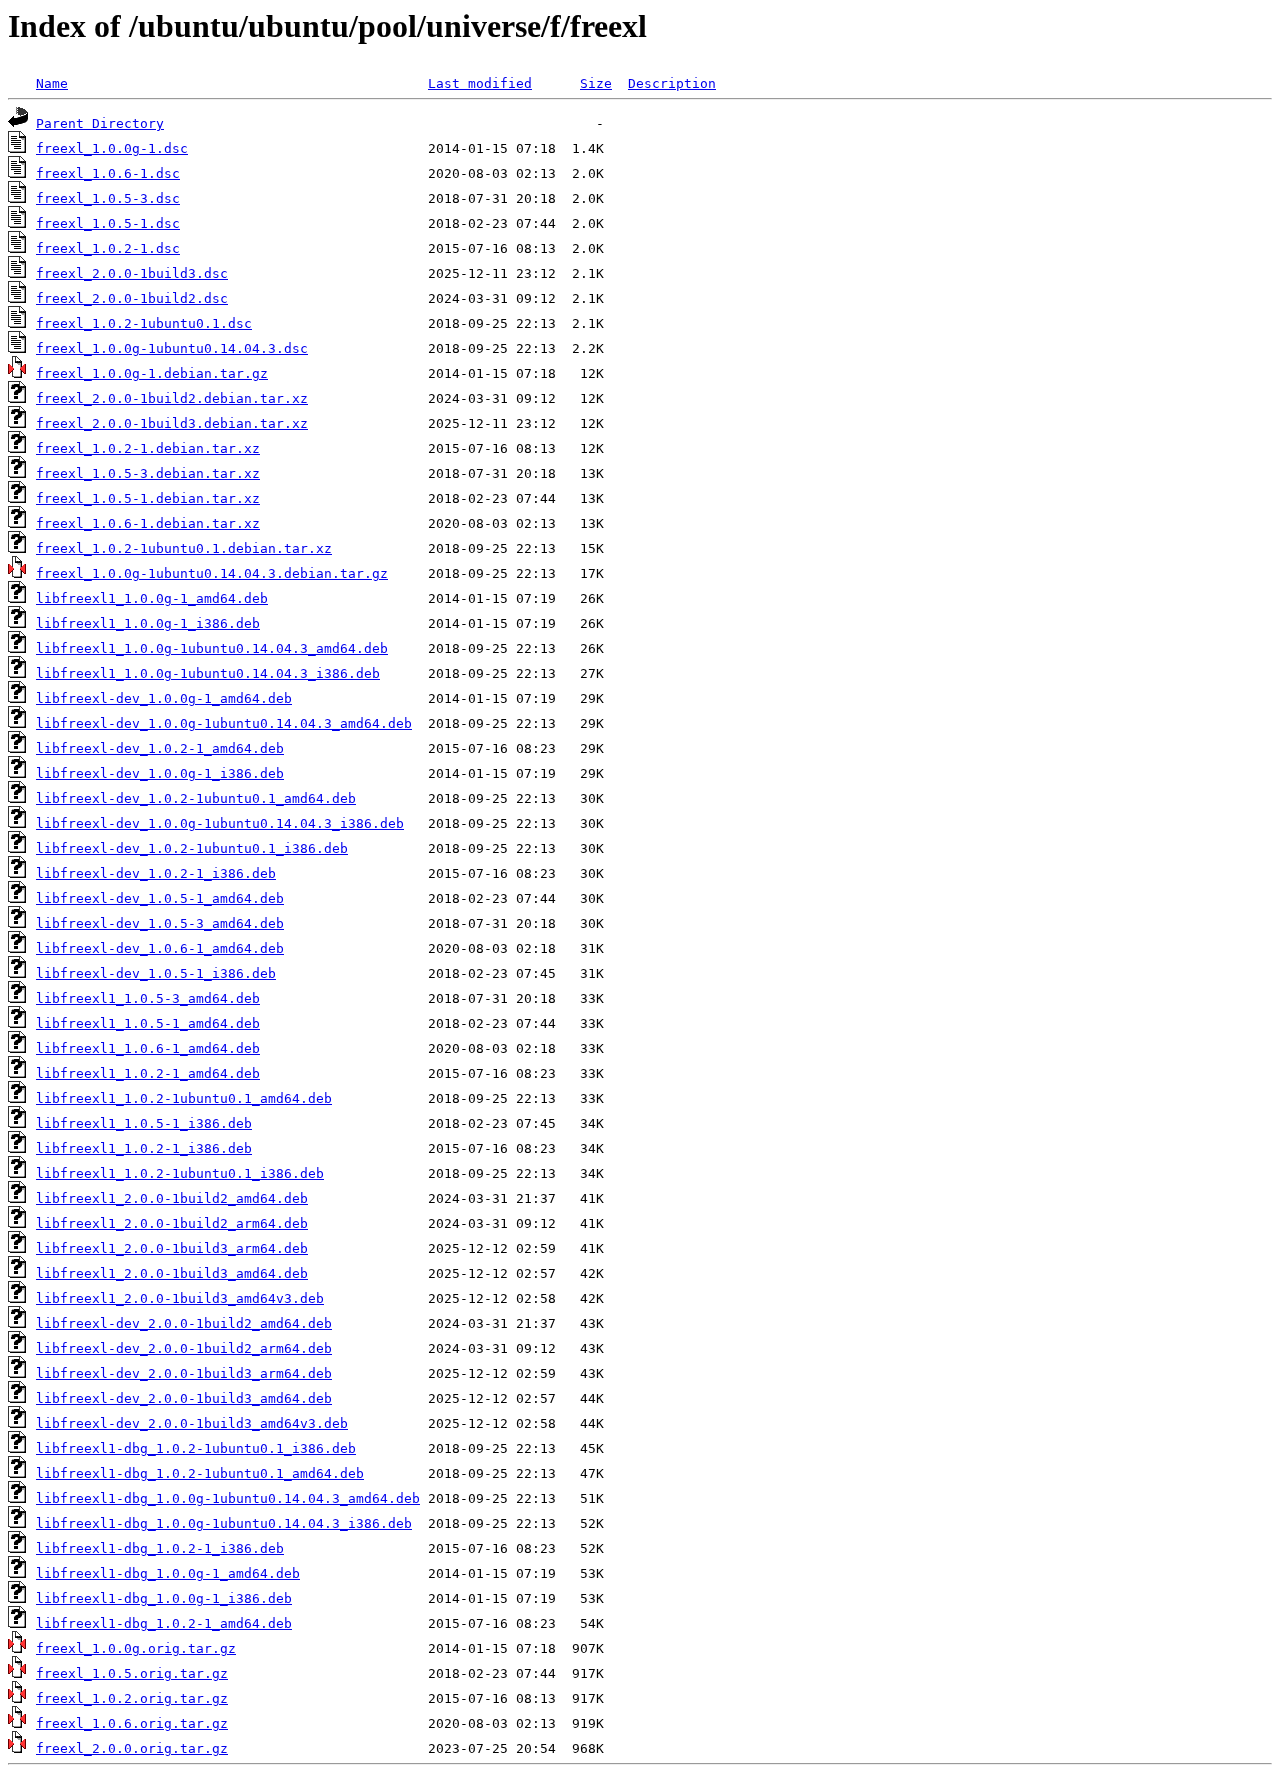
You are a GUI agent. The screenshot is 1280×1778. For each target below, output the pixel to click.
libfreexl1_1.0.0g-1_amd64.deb (152, 598)
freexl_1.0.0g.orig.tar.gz (136, 1648)
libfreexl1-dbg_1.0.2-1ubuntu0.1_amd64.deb (200, 1473)
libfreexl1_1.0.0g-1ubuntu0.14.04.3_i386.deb (208, 673)
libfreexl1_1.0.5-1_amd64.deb (148, 1023)
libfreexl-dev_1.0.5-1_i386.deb (156, 973)
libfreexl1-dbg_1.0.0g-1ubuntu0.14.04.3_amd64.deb (228, 1498)
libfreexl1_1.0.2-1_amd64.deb (148, 1073)
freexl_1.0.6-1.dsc (108, 173)
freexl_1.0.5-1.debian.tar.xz (148, 498)
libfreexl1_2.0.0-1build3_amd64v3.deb (180, 1298)
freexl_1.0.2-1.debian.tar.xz (148, 448)
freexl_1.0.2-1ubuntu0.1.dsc (144, 323)
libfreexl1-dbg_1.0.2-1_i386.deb (160, 1548)
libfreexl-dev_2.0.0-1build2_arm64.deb (184, 1348)
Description (672, 83)
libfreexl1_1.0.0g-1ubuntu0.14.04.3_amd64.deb (212, 648)
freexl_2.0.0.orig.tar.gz (132, 1748)
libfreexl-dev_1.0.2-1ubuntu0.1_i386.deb (192, 848)
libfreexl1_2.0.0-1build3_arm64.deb (172, 1248)
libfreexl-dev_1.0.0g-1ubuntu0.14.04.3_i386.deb (220, 823)
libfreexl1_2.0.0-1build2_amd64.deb (172, 1198)
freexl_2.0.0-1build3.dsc (132, 273)
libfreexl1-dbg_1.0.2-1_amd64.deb (164, 1623)
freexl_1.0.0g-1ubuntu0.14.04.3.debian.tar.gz (212, 573)
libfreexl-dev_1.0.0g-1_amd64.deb (164, 698)
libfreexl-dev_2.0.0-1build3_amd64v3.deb (192, 1423)
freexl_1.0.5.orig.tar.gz (132, 1673)
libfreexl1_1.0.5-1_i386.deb (144, 1123)
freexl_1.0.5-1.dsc (108, 223)
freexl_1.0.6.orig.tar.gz (132, 1723)
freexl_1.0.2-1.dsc (108, 248)
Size (596, 83)
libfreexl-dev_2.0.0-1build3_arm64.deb (184, 1373)
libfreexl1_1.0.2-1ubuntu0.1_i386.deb (180, 1173)
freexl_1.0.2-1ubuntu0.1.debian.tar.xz (184, 548)
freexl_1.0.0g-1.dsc (112, 148)
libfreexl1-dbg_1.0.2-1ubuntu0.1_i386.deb (196, 1448)
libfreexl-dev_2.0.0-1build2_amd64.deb (184, 1323)
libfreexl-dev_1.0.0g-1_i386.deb (160, 773)
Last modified (480, 83)
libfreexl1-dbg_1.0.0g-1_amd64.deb (168, 1573)
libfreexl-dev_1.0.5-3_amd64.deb (160, 923)
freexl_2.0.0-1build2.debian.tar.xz (172, 398)
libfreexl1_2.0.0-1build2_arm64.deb (172, 1223)
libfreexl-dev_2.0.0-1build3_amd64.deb (184, 1398)
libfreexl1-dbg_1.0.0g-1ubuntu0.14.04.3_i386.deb (224, 1523)
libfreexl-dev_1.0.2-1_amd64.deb (160, 748)
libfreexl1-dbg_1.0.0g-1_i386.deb (164, 1598)
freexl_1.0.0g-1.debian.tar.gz (152, 373)
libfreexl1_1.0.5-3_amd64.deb (148, 998)
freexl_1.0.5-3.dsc (108, 198)
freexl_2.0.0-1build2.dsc (132, 298)
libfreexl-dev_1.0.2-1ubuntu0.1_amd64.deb (196, 798)
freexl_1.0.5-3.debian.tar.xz (148, 473)
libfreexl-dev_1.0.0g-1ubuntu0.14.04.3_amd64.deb (224, 723)
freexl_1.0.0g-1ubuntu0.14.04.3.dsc (172, 348)
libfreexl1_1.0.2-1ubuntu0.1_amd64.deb (184, 1098)
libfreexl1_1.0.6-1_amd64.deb (148, 1048)
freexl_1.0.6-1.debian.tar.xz (148, 523)
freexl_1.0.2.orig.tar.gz (132, 1698)
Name (52, 83)
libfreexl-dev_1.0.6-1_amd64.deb (160, 948)
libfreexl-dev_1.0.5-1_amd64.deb (160, 898)
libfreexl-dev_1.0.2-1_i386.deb (156, 873)
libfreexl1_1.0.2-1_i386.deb (144, 1148)
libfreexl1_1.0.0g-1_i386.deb (148, 623)
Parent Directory (100, 123)
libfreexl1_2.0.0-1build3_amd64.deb (172, 1273)
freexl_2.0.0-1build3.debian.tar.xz (172, 423)
